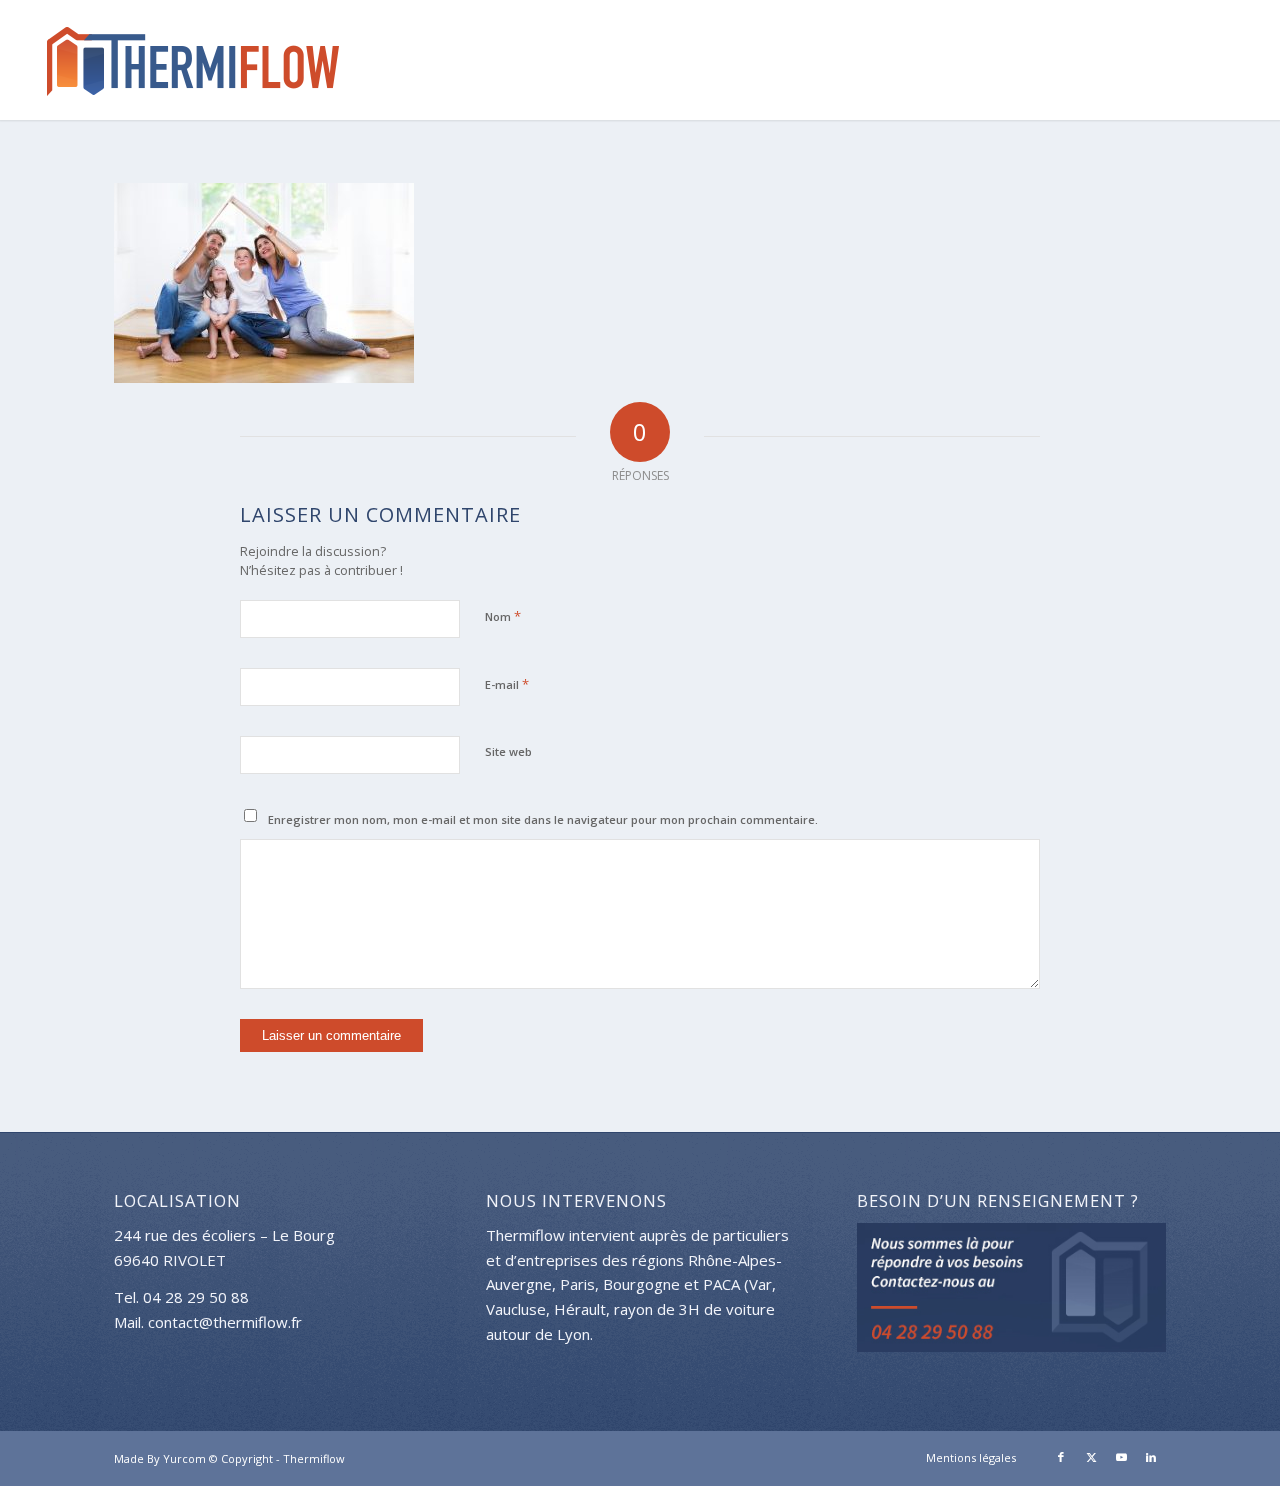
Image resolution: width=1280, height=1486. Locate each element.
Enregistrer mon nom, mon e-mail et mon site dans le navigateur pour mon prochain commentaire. (543, 819)
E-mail (507, 684)
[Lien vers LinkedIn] (1151, 1457)
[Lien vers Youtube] (1121, 1457)
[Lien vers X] (1091, 1457)
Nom (503, 616)
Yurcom (184, 1458)
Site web (508, 751)
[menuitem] (966, 1458)
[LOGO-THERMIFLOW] (186, 60)
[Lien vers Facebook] (1061, 1457)
